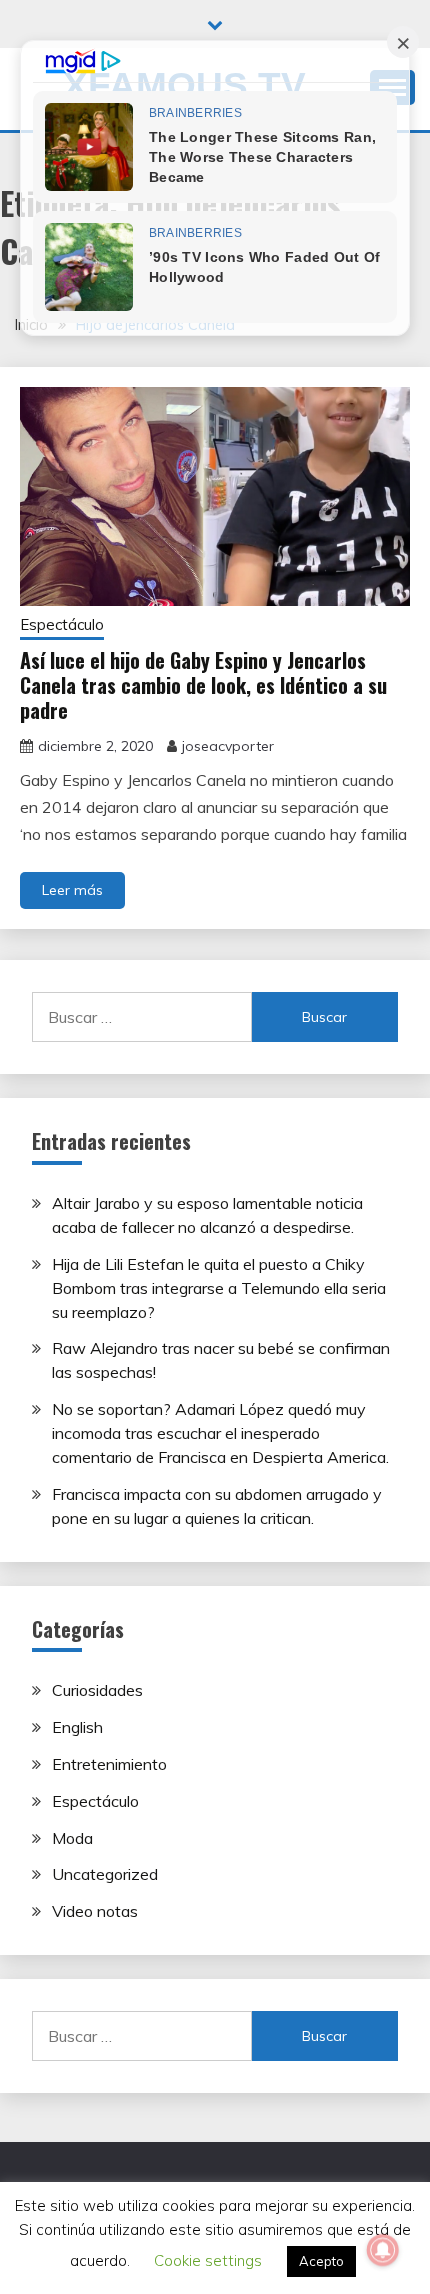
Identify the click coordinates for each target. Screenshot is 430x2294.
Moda (72, 1838)
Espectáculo (62, 624)
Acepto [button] (321, 2261)
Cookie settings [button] (208, 2260)
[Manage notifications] (383, 2250)
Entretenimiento (109, 1764)
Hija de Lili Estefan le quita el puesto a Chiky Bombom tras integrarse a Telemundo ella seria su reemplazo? (219, 1288)
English (77, 1727)
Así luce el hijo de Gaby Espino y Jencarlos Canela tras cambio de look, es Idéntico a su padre (203, 685)
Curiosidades (97, 1690)
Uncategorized (105, 1874)
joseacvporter (228, 746)
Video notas (95, 1911)
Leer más (72, 890)
